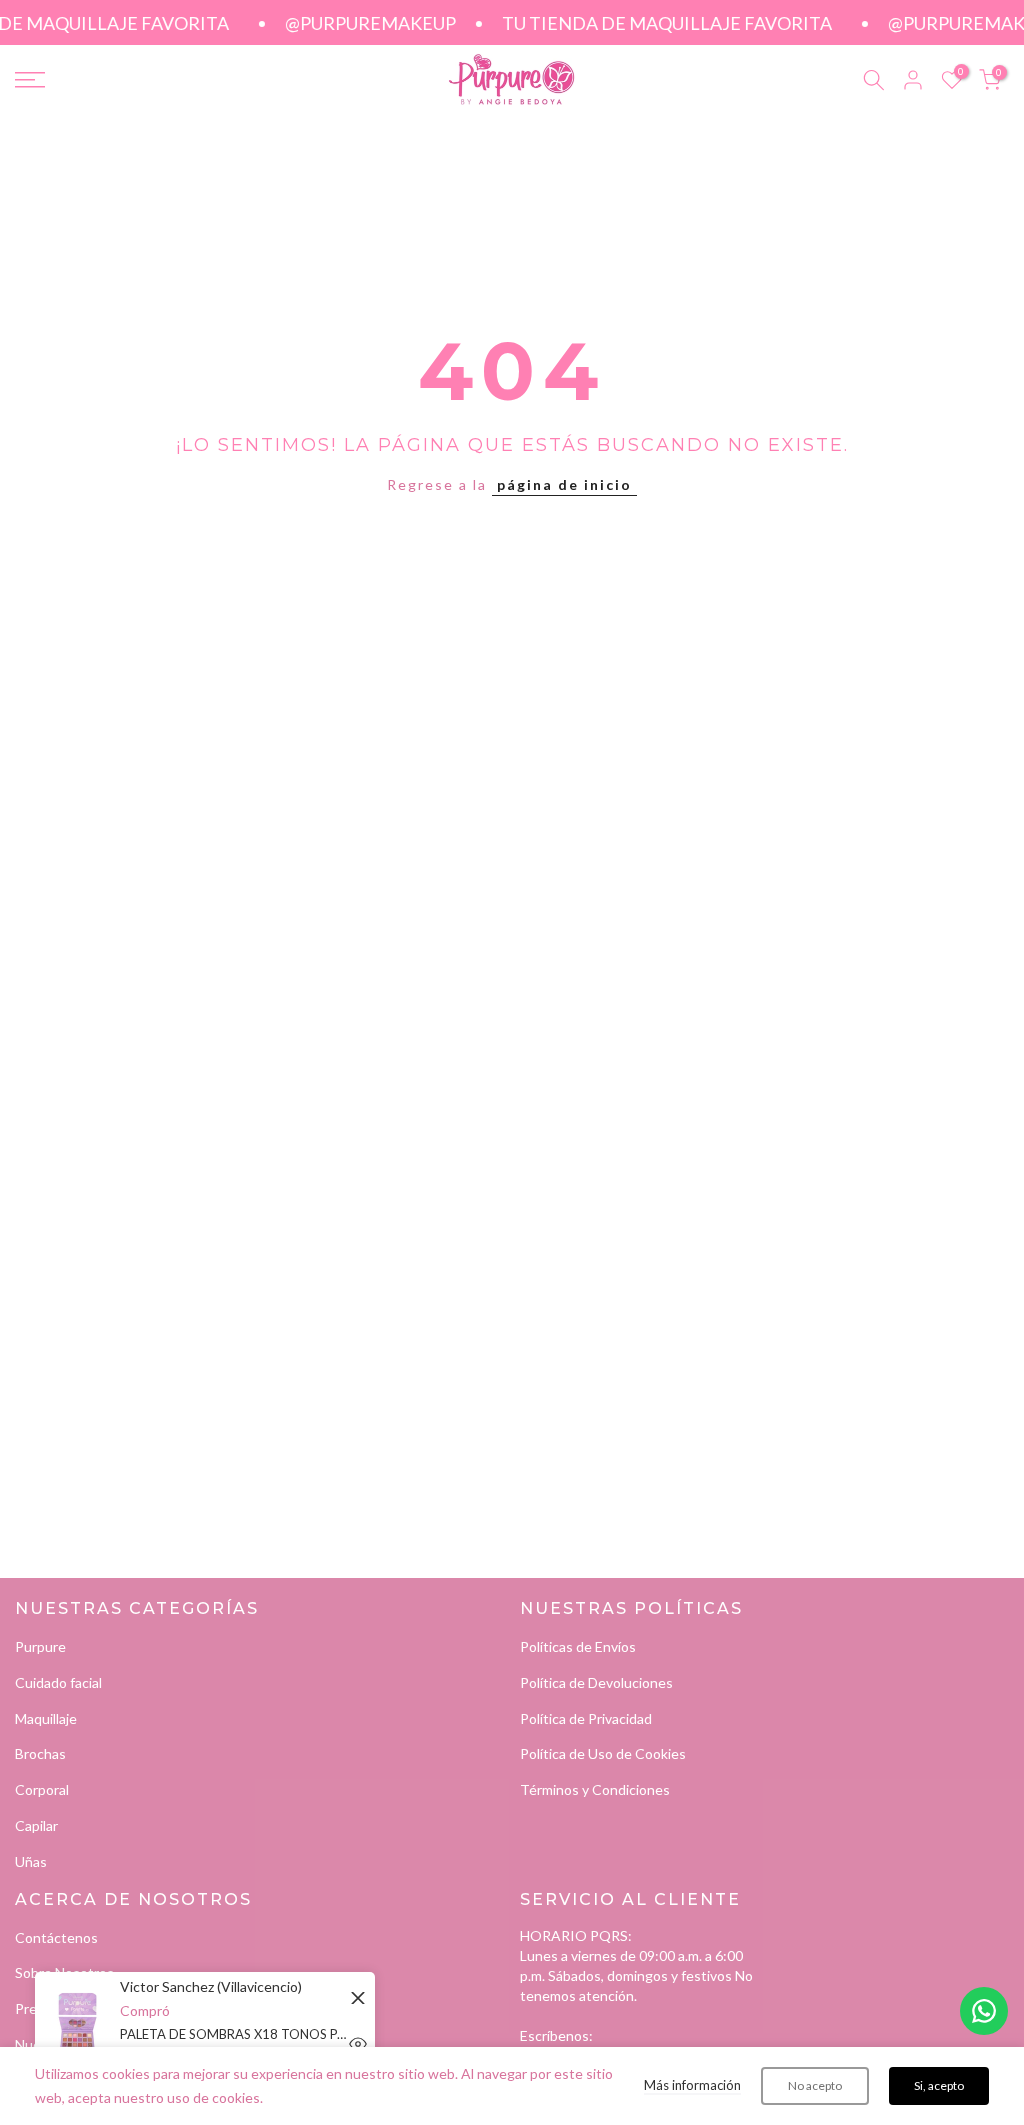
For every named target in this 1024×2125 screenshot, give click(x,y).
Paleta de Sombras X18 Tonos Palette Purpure (235, 2034)
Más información (692, 2085)
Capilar (36, 1825)
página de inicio (564, 484)
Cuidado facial (58, 1682)
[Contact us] (984, 2011)
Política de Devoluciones (596, 1682)
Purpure (40, 1646)
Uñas (31, 1861)
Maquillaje (46, 1718)
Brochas (40, 1753)
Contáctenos (56, 1937)
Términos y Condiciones (595, 1789)
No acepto (815, 2085)
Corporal (42, 1789)
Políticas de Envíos (578, 1646)
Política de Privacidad (586, 1718)
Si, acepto (939, 2085)
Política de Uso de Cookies (603, 1753)
